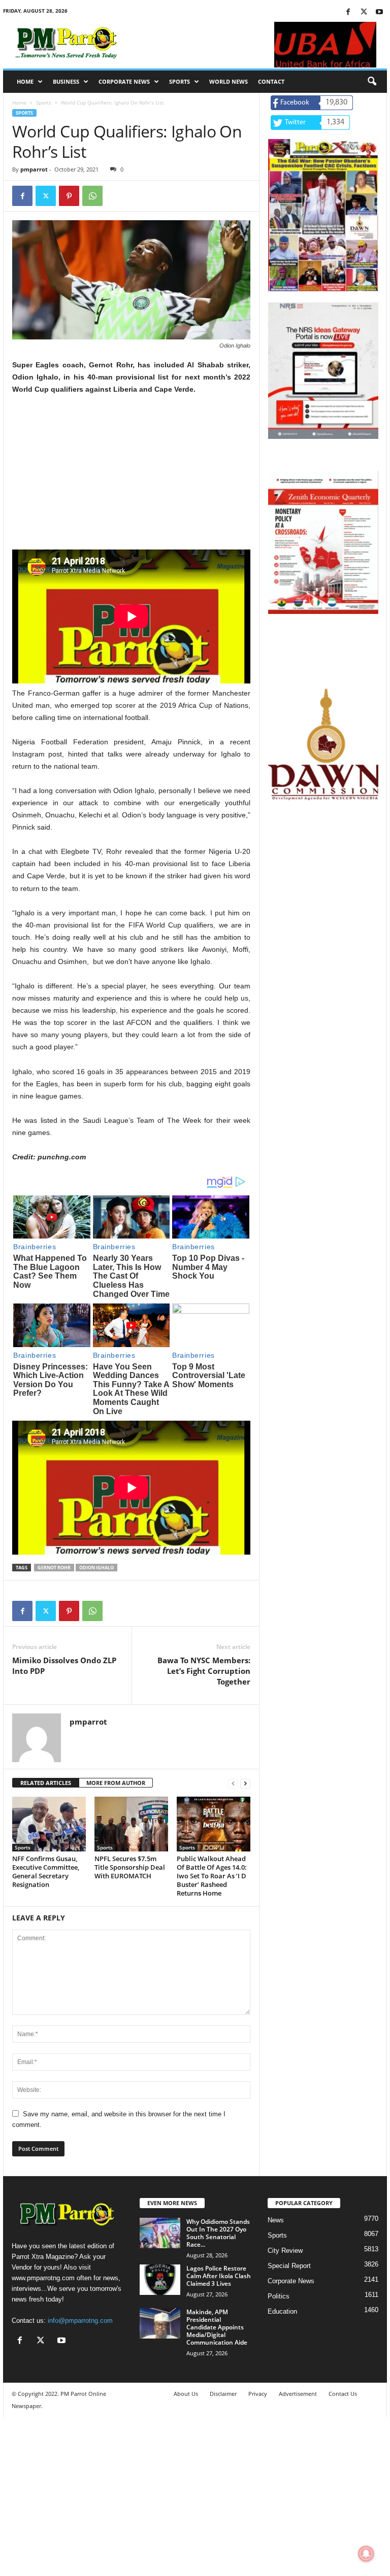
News (276, 2220)
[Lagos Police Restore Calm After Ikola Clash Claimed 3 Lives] (160, 2280)
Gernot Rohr (54, 1568)
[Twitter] (364, 12)
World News (229, 81)
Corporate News (124, 81)
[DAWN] (323, 744)
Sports (180, 81)
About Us (186, 2394)
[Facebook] (348, 12)
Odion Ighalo (96, 1568)
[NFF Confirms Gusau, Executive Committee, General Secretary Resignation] (49, 1824)
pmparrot (34, 169)
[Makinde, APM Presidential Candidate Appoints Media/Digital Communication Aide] (160, 2323)
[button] (372, 82)
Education (282, 2311)
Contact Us (343, 2394)
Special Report (289, 2266)
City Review (285, 2251)
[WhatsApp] (92, 196)
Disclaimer (223, 2394)
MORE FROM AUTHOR (116, 1783)
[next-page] (245, 1783)
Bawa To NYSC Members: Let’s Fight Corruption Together (204, 1671)
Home (25, 81)
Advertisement (298, 2394)
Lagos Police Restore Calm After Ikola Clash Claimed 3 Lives (219, 2276)
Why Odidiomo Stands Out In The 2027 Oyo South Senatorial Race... (218, 2233)
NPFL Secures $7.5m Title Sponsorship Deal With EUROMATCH (130, 1867)
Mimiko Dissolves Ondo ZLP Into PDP (64, 1665)
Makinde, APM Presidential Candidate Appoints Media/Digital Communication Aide (217, 2327)
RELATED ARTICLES (46, 1783)
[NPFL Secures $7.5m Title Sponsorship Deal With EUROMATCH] (131, 1824)
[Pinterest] (69, 196)
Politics (279, 2296)
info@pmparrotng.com (80, 2321)
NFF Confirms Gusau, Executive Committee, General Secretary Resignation (46, 1871)
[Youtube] (379, 12)
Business (66, 81)
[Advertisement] (131, 478)
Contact (271, 81)
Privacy (258, 2394)
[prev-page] (233, 1783)
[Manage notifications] (366, 2554)
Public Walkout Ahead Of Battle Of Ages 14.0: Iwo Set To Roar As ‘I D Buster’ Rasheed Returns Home (212, 1876)
